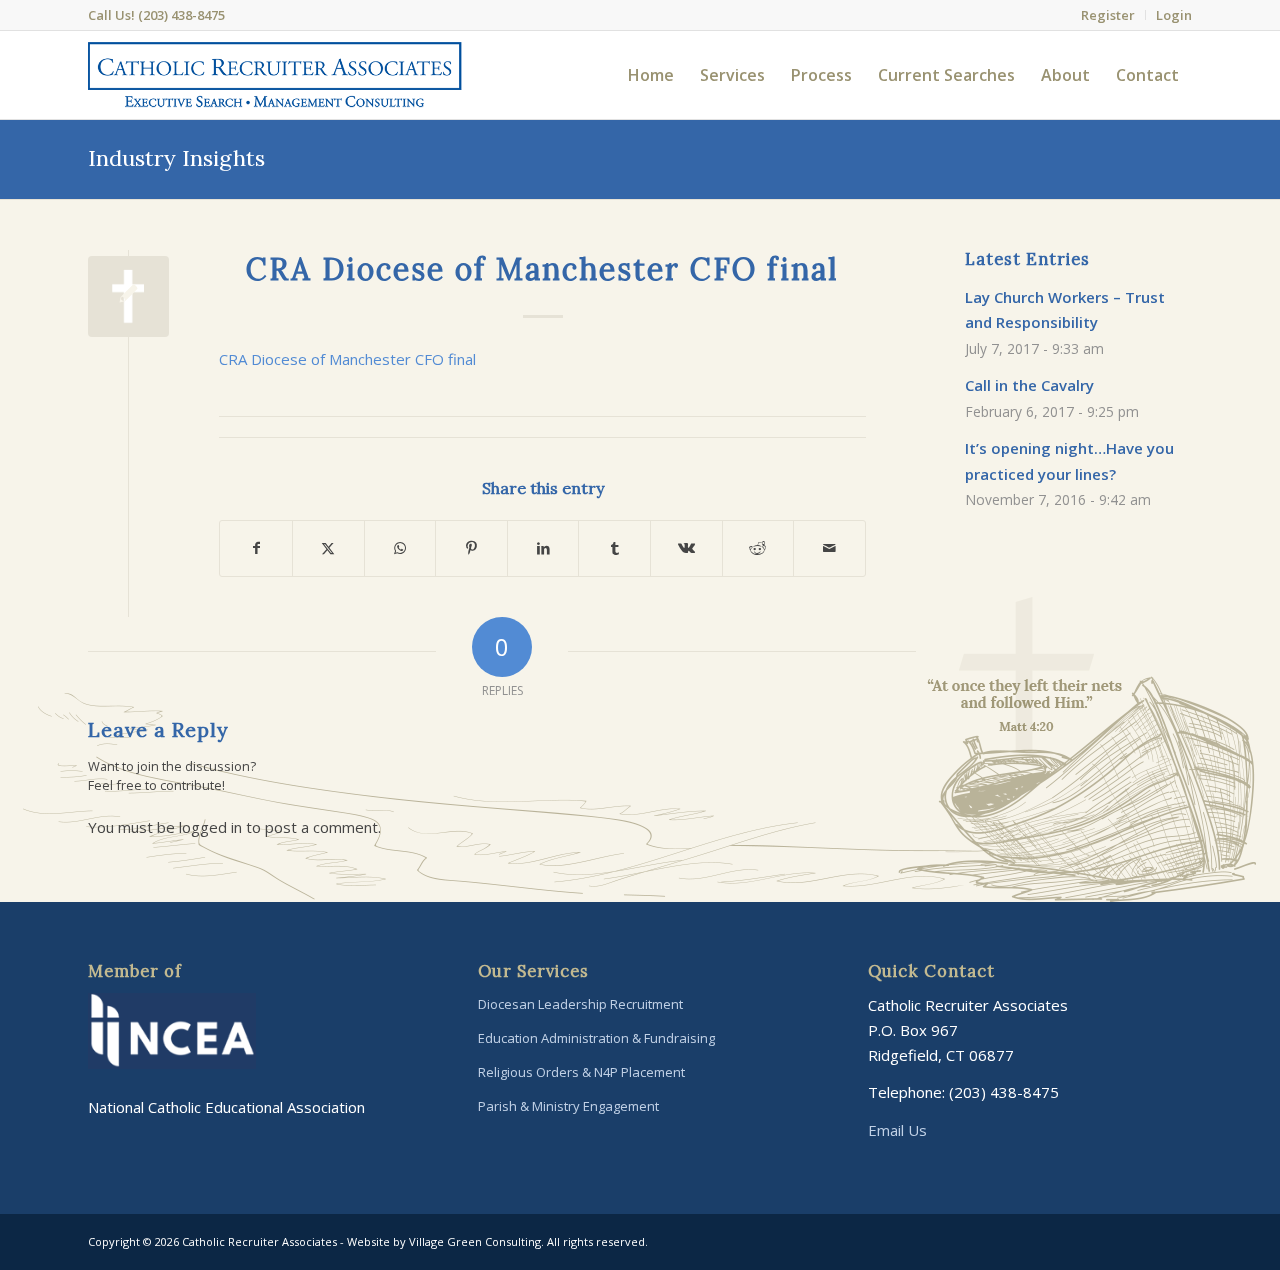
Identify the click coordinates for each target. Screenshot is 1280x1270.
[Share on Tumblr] (614, 548)
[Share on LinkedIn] (543, 548)
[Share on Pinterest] (471, 548)
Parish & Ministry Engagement (568, 1106)
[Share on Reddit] (758, 548)
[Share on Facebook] (256, 548)
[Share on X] (328, 548)
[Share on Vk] (686, 548)
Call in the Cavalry (1029, 385)
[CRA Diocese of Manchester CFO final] (128, 296)
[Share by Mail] (829, 548)
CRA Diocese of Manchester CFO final (347, 359)
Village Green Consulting (475, 1241)
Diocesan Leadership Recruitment (580, 1004)
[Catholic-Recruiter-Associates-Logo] (274, 75)
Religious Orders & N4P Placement (581, 1072)
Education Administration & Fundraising (596, 1038)
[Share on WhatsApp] (400, 548)
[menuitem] (1108, 15)
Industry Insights (176, 158)
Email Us (897, 1130)
